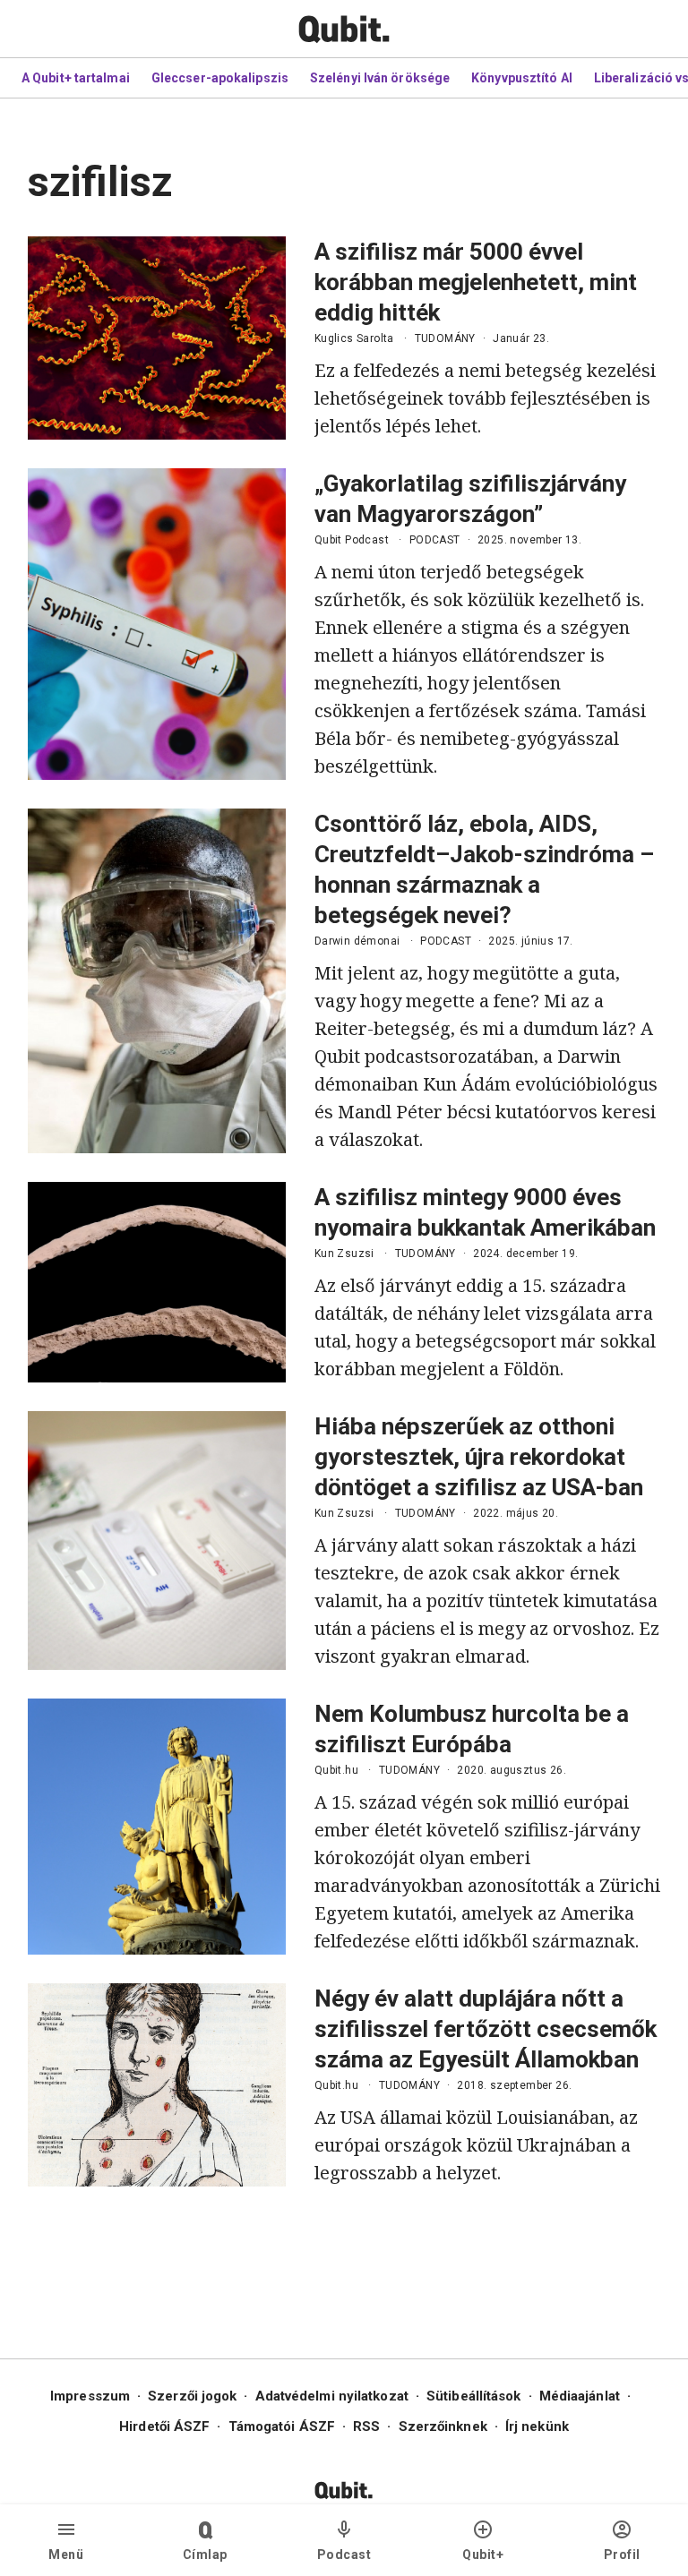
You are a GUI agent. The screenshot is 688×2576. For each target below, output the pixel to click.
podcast (435, 540)
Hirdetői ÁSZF (164, 2426)
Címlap (205, 2555)
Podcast (344, 2555)
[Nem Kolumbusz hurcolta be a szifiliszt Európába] (157, 1827)
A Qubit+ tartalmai (76, 78)
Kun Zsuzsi (344, 1254)
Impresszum (90, 2396)
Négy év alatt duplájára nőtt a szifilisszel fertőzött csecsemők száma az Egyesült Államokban (486, 2029)
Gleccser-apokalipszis (220, 78)
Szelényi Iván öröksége (380, 78)
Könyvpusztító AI (522, 78)
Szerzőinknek (443, 2426)
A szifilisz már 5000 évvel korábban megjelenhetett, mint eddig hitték (476, 282)
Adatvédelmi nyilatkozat (332, 2396)
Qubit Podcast (352, 540)
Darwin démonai (357, 941)
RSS (366, 2426)
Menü (66, 2555)
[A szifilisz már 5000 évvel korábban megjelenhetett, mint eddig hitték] (157, 338)
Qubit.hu (336, 1770)
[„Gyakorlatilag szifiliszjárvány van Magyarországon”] (157, 624)
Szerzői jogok (192, 2396)
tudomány (445, 338)
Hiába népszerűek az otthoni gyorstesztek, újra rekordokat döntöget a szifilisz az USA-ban (479, 1457)
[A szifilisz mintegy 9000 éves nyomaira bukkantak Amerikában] (157, 1282)
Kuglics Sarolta (354, 338)
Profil (622, 2555)
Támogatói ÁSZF (282, 2426)
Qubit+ (483, 2555)
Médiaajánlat (580, 2396)
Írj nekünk (537, 2426)
